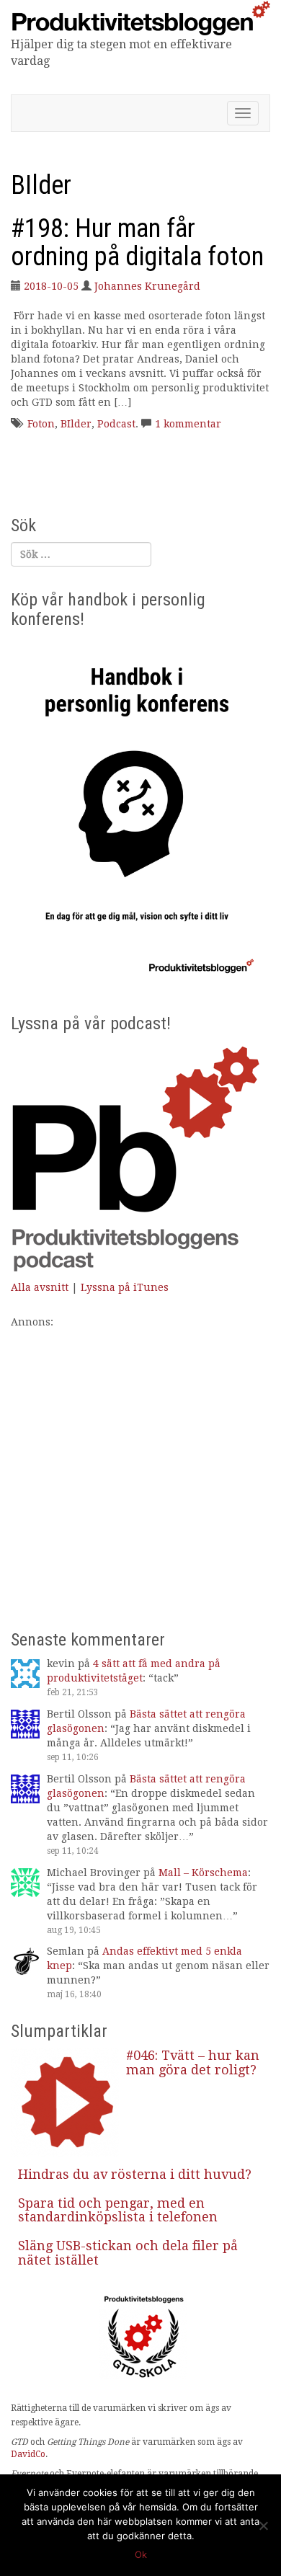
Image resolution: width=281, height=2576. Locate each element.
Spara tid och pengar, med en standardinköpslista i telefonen (118, 2210)
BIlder (76, 424)
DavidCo (28, 2454)
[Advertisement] (140, 1470)
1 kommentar (188, 424)
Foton (41, 424)
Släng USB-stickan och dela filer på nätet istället (128, 2253)
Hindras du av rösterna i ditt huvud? (135, 2174)
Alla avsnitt (40, 1287)
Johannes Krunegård (147, 286)
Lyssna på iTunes (125, 1287)
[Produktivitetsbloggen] (140, 17)
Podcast (116, 424)
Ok (141, 2554)
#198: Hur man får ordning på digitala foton (137, 243)
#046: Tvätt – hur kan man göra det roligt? (193, 2062)
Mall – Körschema (203, 1873)
